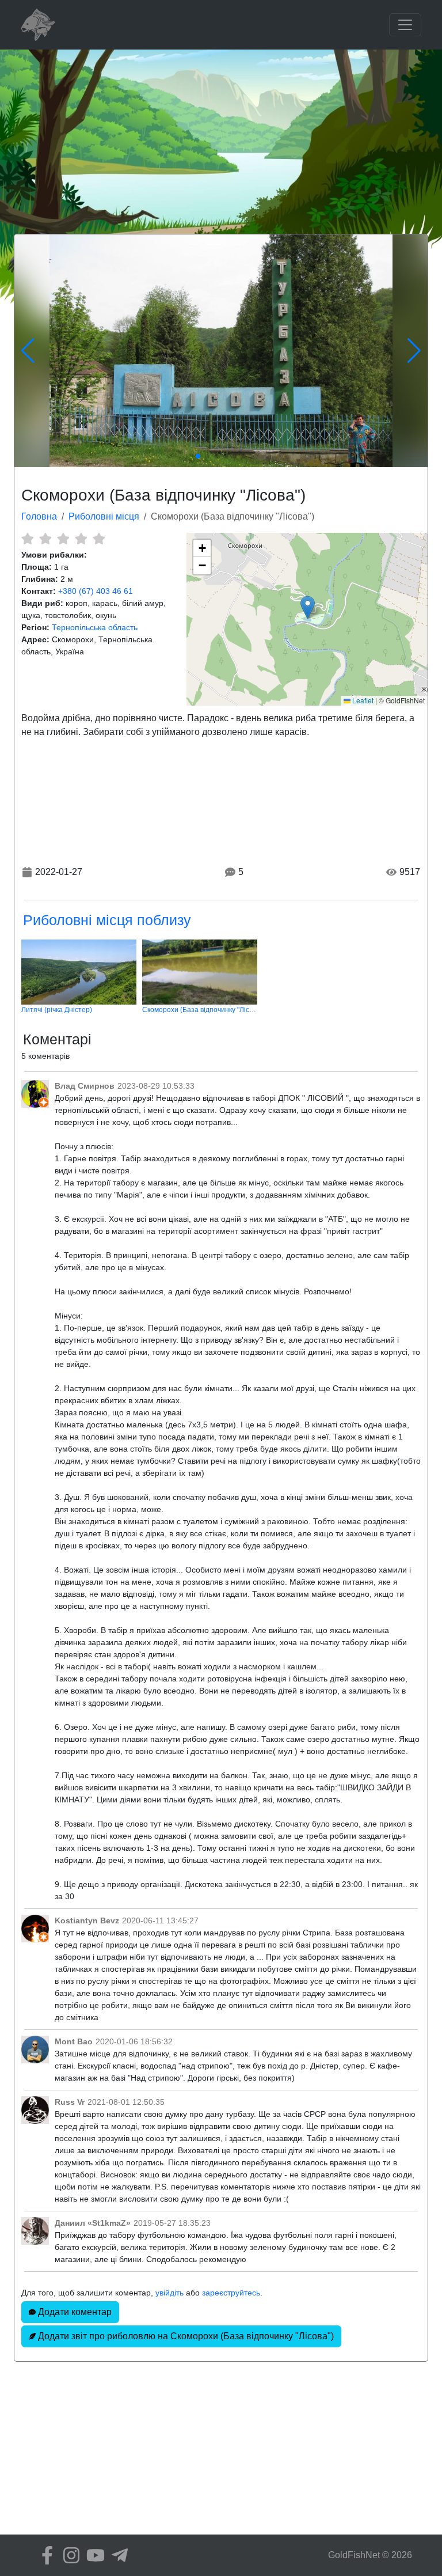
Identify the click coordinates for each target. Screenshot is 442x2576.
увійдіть (169, 2293)
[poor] (45, 539)
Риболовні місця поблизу (107, 920)
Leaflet (362, 700)
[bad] (27, 539)
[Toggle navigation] (405, 25)
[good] (81, 539)
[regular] (63, 539)
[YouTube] (93, 2555)
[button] (308, 607)
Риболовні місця (104, 516)
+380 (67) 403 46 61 (96, 591)
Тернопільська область (95, 627)
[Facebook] (44, 2555)
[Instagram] (68, 2555)
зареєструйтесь (231, 2293)
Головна (39, 516)
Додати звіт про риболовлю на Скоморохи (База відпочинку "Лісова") (185, 2336)
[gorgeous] (99, 539)
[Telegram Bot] (117, 2555)
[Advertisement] (221, 136)
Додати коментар (74, 2312)
